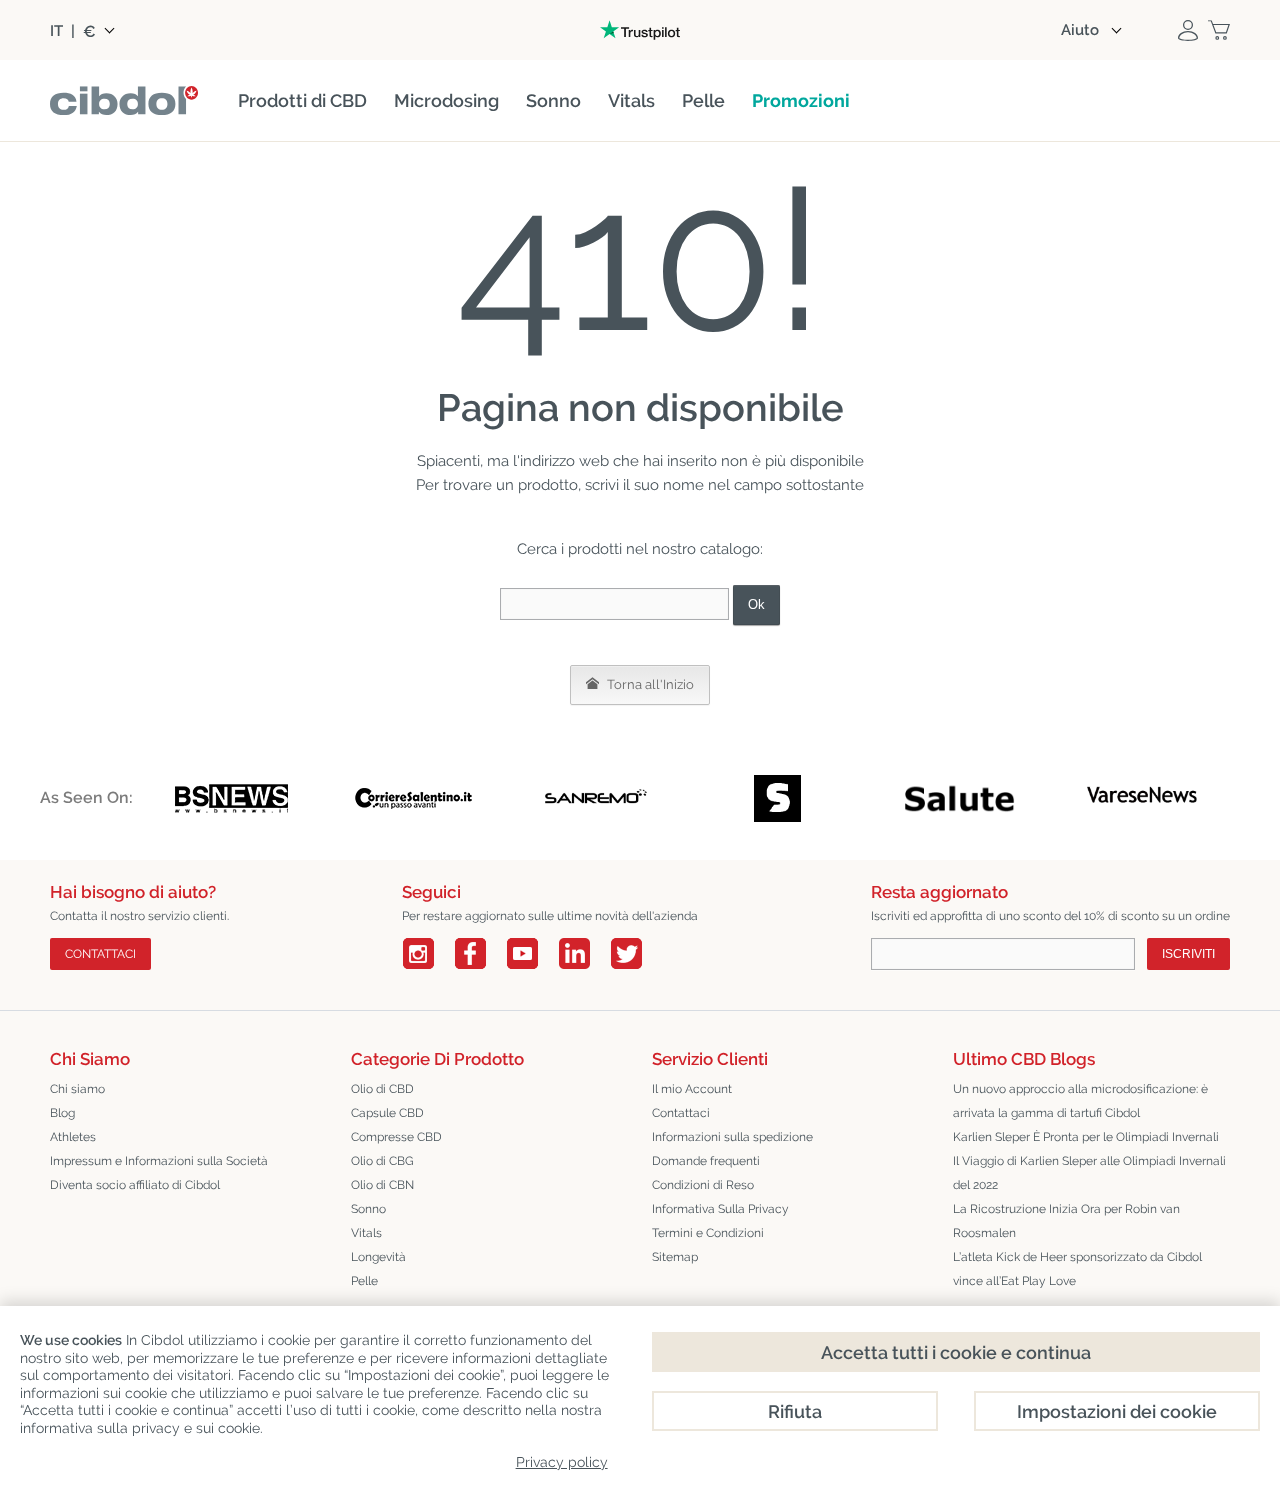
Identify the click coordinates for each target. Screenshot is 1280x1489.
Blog (62, 1113)
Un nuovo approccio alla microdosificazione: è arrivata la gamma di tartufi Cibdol (1080, 1101)
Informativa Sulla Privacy (720, 1209)
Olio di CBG (382, 1161)
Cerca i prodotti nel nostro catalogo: (640, 549)
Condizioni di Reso (703, 1185)
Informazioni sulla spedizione (732, 1137)
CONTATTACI (100, 954)
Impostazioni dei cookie (1117, 1411)
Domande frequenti (706, 1161)
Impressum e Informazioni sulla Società (159, 1161)
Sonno (368, 1209)
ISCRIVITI (1188, 954)
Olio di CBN (382, 1185)
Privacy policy (562, 1462)
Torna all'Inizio (649, 684)
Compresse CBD (396, 1137)
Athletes (73, 1137)
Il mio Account (692, 1089)
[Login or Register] (1188, 30)
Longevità (378, 1257)
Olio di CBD (382, 1089)
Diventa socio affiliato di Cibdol (135, 1185)
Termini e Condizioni (708, 1233)
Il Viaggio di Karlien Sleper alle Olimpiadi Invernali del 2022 (1089, 1173)
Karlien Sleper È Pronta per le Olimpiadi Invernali (1086, 1137)
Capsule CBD (387, 1113)
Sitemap (675, 1257)
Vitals (366, 1233)
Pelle (364, 1281)
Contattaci (681, 1113)
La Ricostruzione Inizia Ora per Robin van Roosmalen (1066, 1221)
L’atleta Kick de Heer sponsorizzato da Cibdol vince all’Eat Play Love (1077, 1269)
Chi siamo (77, 1089)
